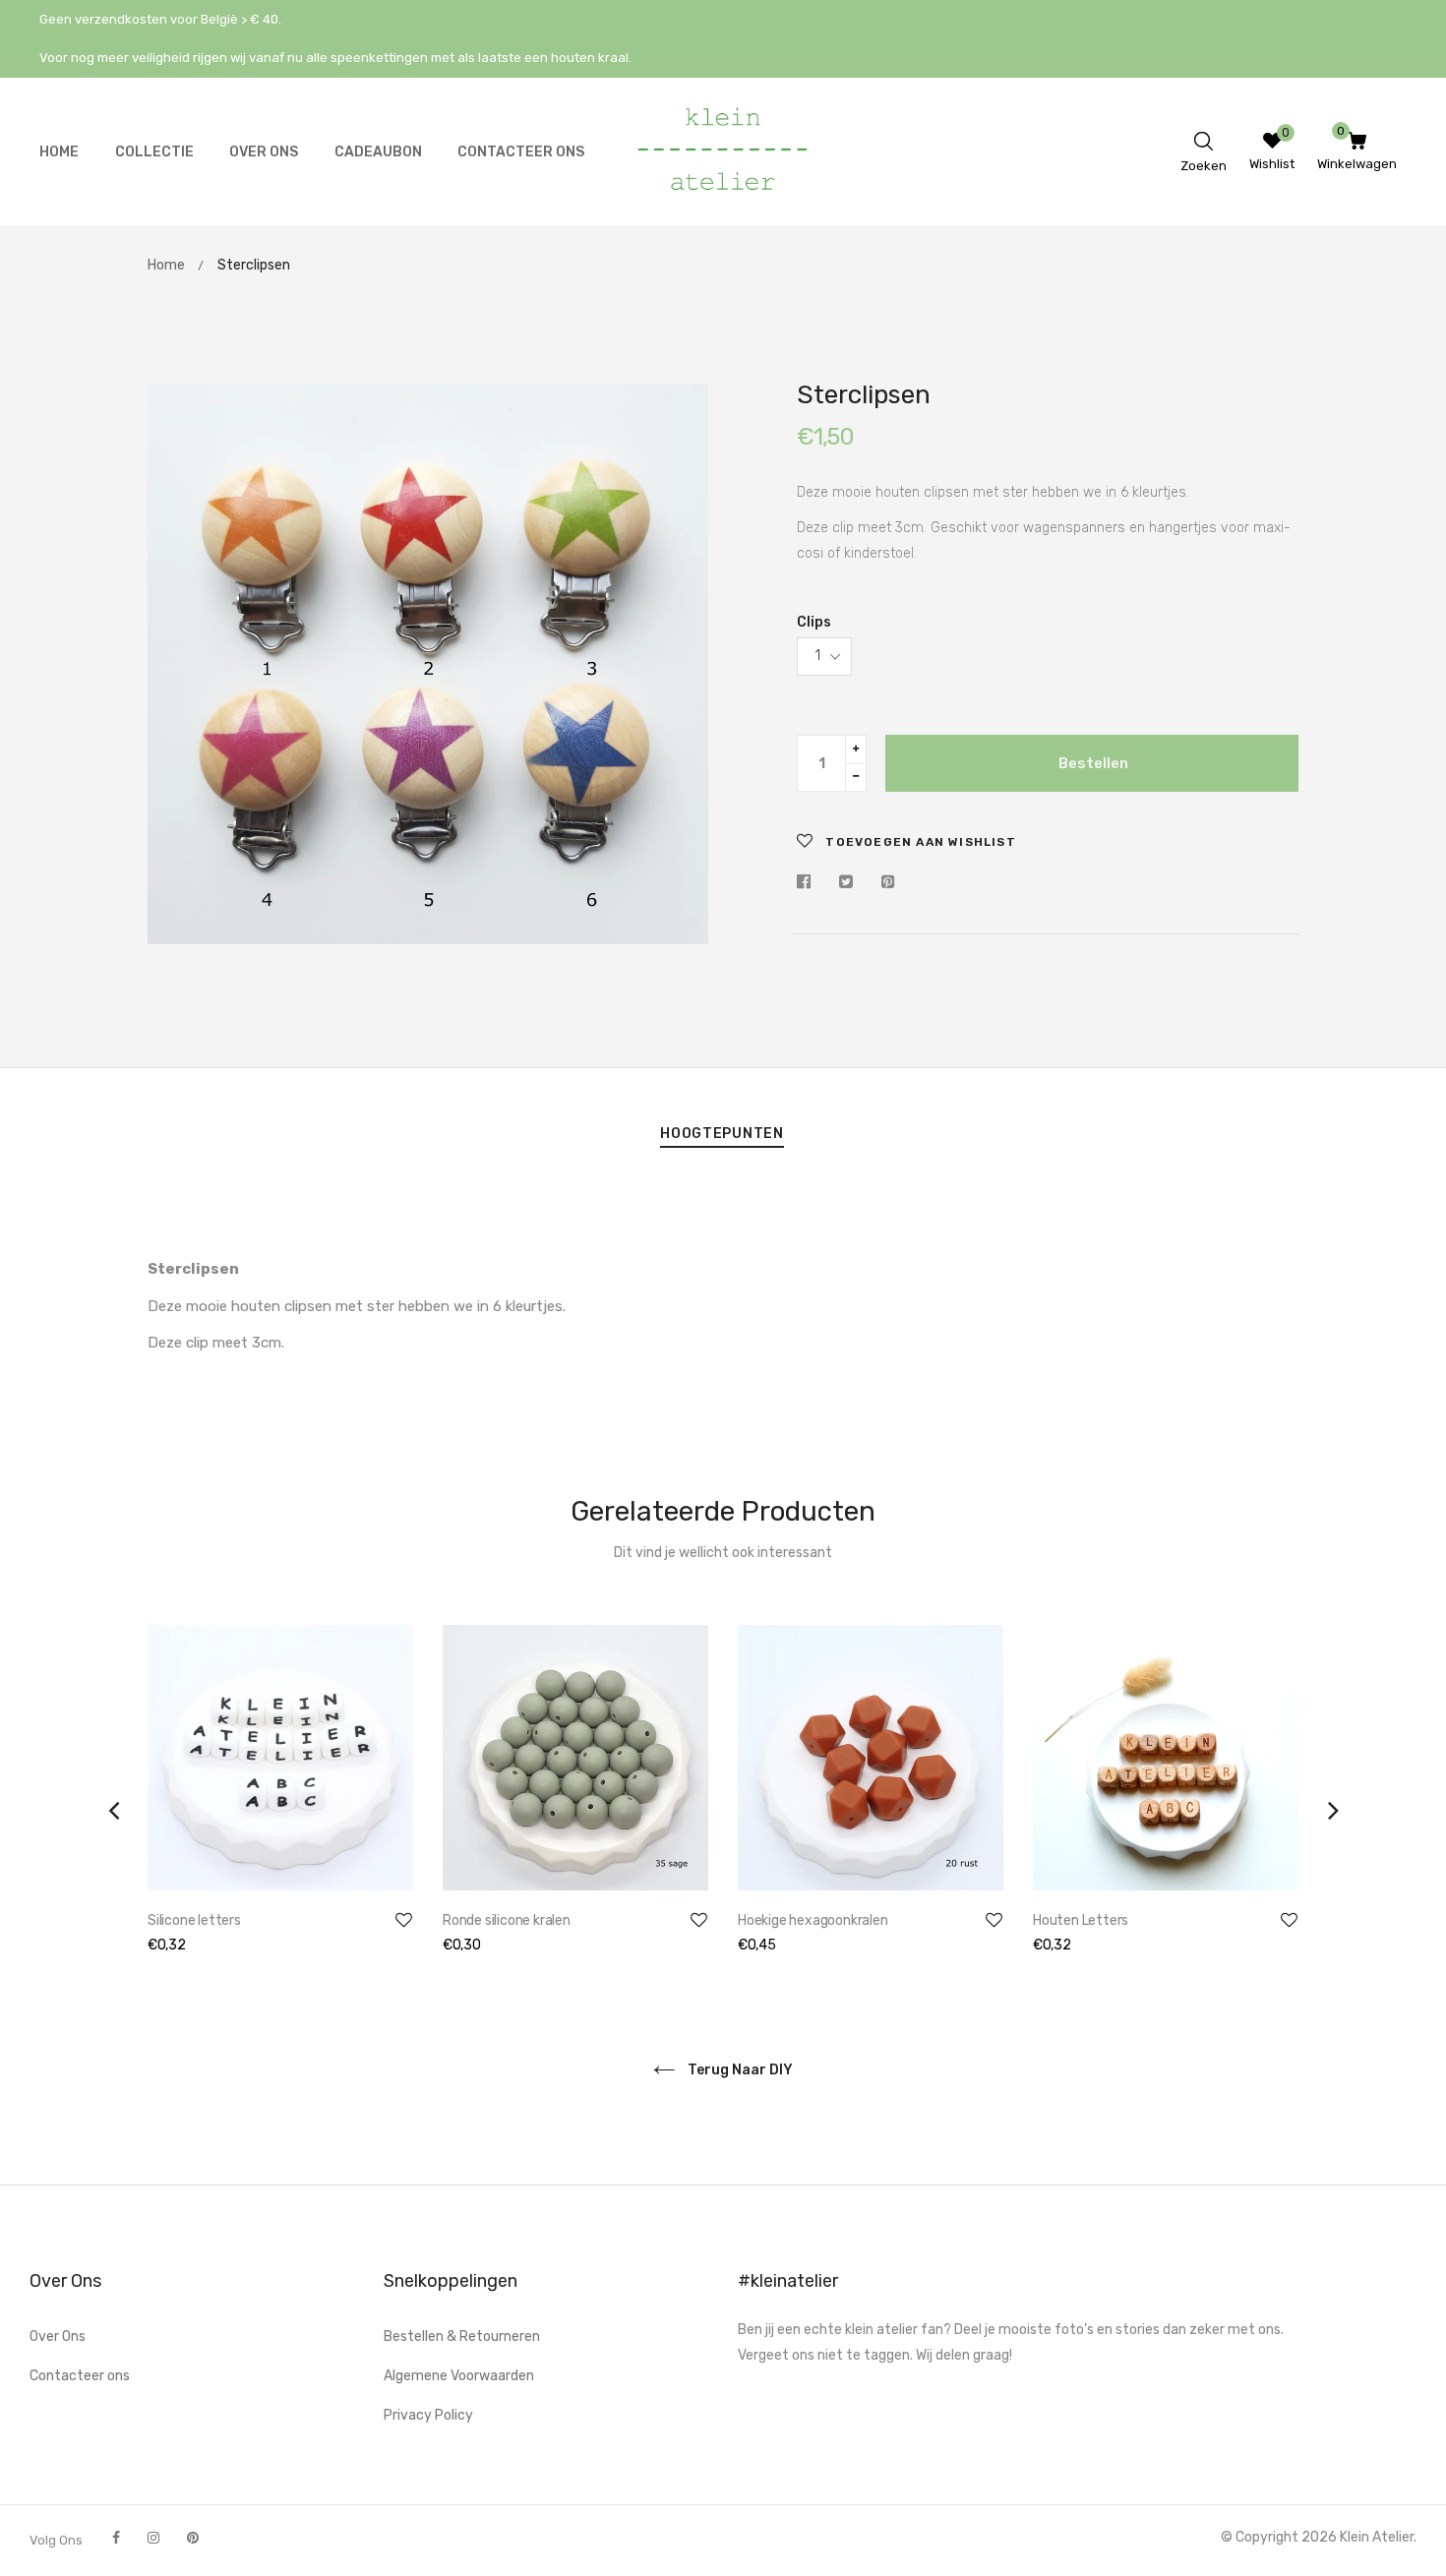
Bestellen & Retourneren (462, 2336)
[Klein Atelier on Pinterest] (193, 2538)
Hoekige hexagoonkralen (813, 1920)
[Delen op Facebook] (809, 883)
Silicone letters (194, 1920)
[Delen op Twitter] (846, 883)
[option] (280, 1810)
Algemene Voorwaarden (459, 2376)
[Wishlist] (1272, 144)
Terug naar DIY (739, 2070)
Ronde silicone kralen (507, 1920)
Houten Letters (1081, 1920)
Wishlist (1272, 164)
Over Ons (58, 2336)
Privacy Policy (428, 2415)
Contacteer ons (80, 2376)
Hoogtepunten (722, 1134)
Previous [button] (113, 1810)
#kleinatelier (788, 2281)
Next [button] (1333, 1810)
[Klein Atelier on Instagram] (153, 2538)
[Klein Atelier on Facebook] (116, 2538)
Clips (814, 622)
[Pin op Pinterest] (888, 883)
